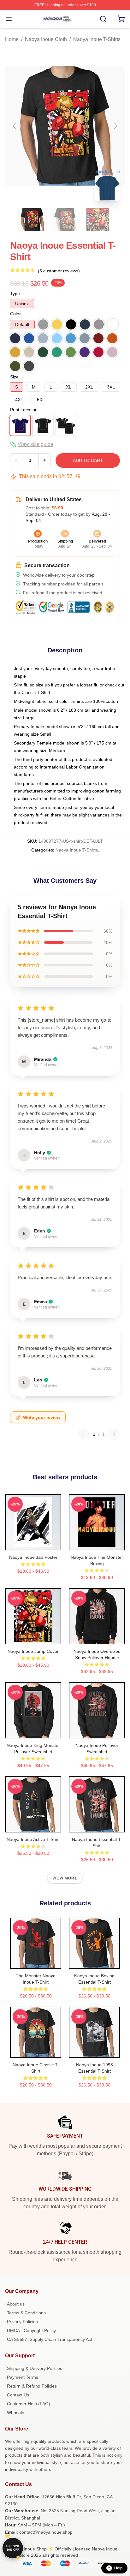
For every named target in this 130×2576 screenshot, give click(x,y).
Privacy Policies (22, 2322)
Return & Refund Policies (32, 2386)
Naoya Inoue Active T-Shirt (33, 1839)
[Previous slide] (15, 126)
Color (15, 314)
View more (65, 1878)
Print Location (24, 410)
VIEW (33, 1544)
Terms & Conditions (26, 2313)
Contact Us (18, 2395)
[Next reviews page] (114, 1434)
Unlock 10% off (13, 2548)
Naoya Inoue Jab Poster (33, 1557)
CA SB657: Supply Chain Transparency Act (50, 2339)
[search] (103, 19)
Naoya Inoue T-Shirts (97, 39)
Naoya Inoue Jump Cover (33, 1651)
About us (16, 2304)
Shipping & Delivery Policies (35, 2368)
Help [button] (118, 2568)
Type (15, 294)
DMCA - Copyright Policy (31, 2330)
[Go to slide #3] (98, 220)
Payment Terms (23, 2377)
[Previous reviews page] (83, 1434)
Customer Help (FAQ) (29, 2404)
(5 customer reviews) (59, 271)
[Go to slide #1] (32, 220)
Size (14, 377)
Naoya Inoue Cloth (46, 39)
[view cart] (121, 19)
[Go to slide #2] (65, 220)
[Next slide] (115, 126)
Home (12, 39)
